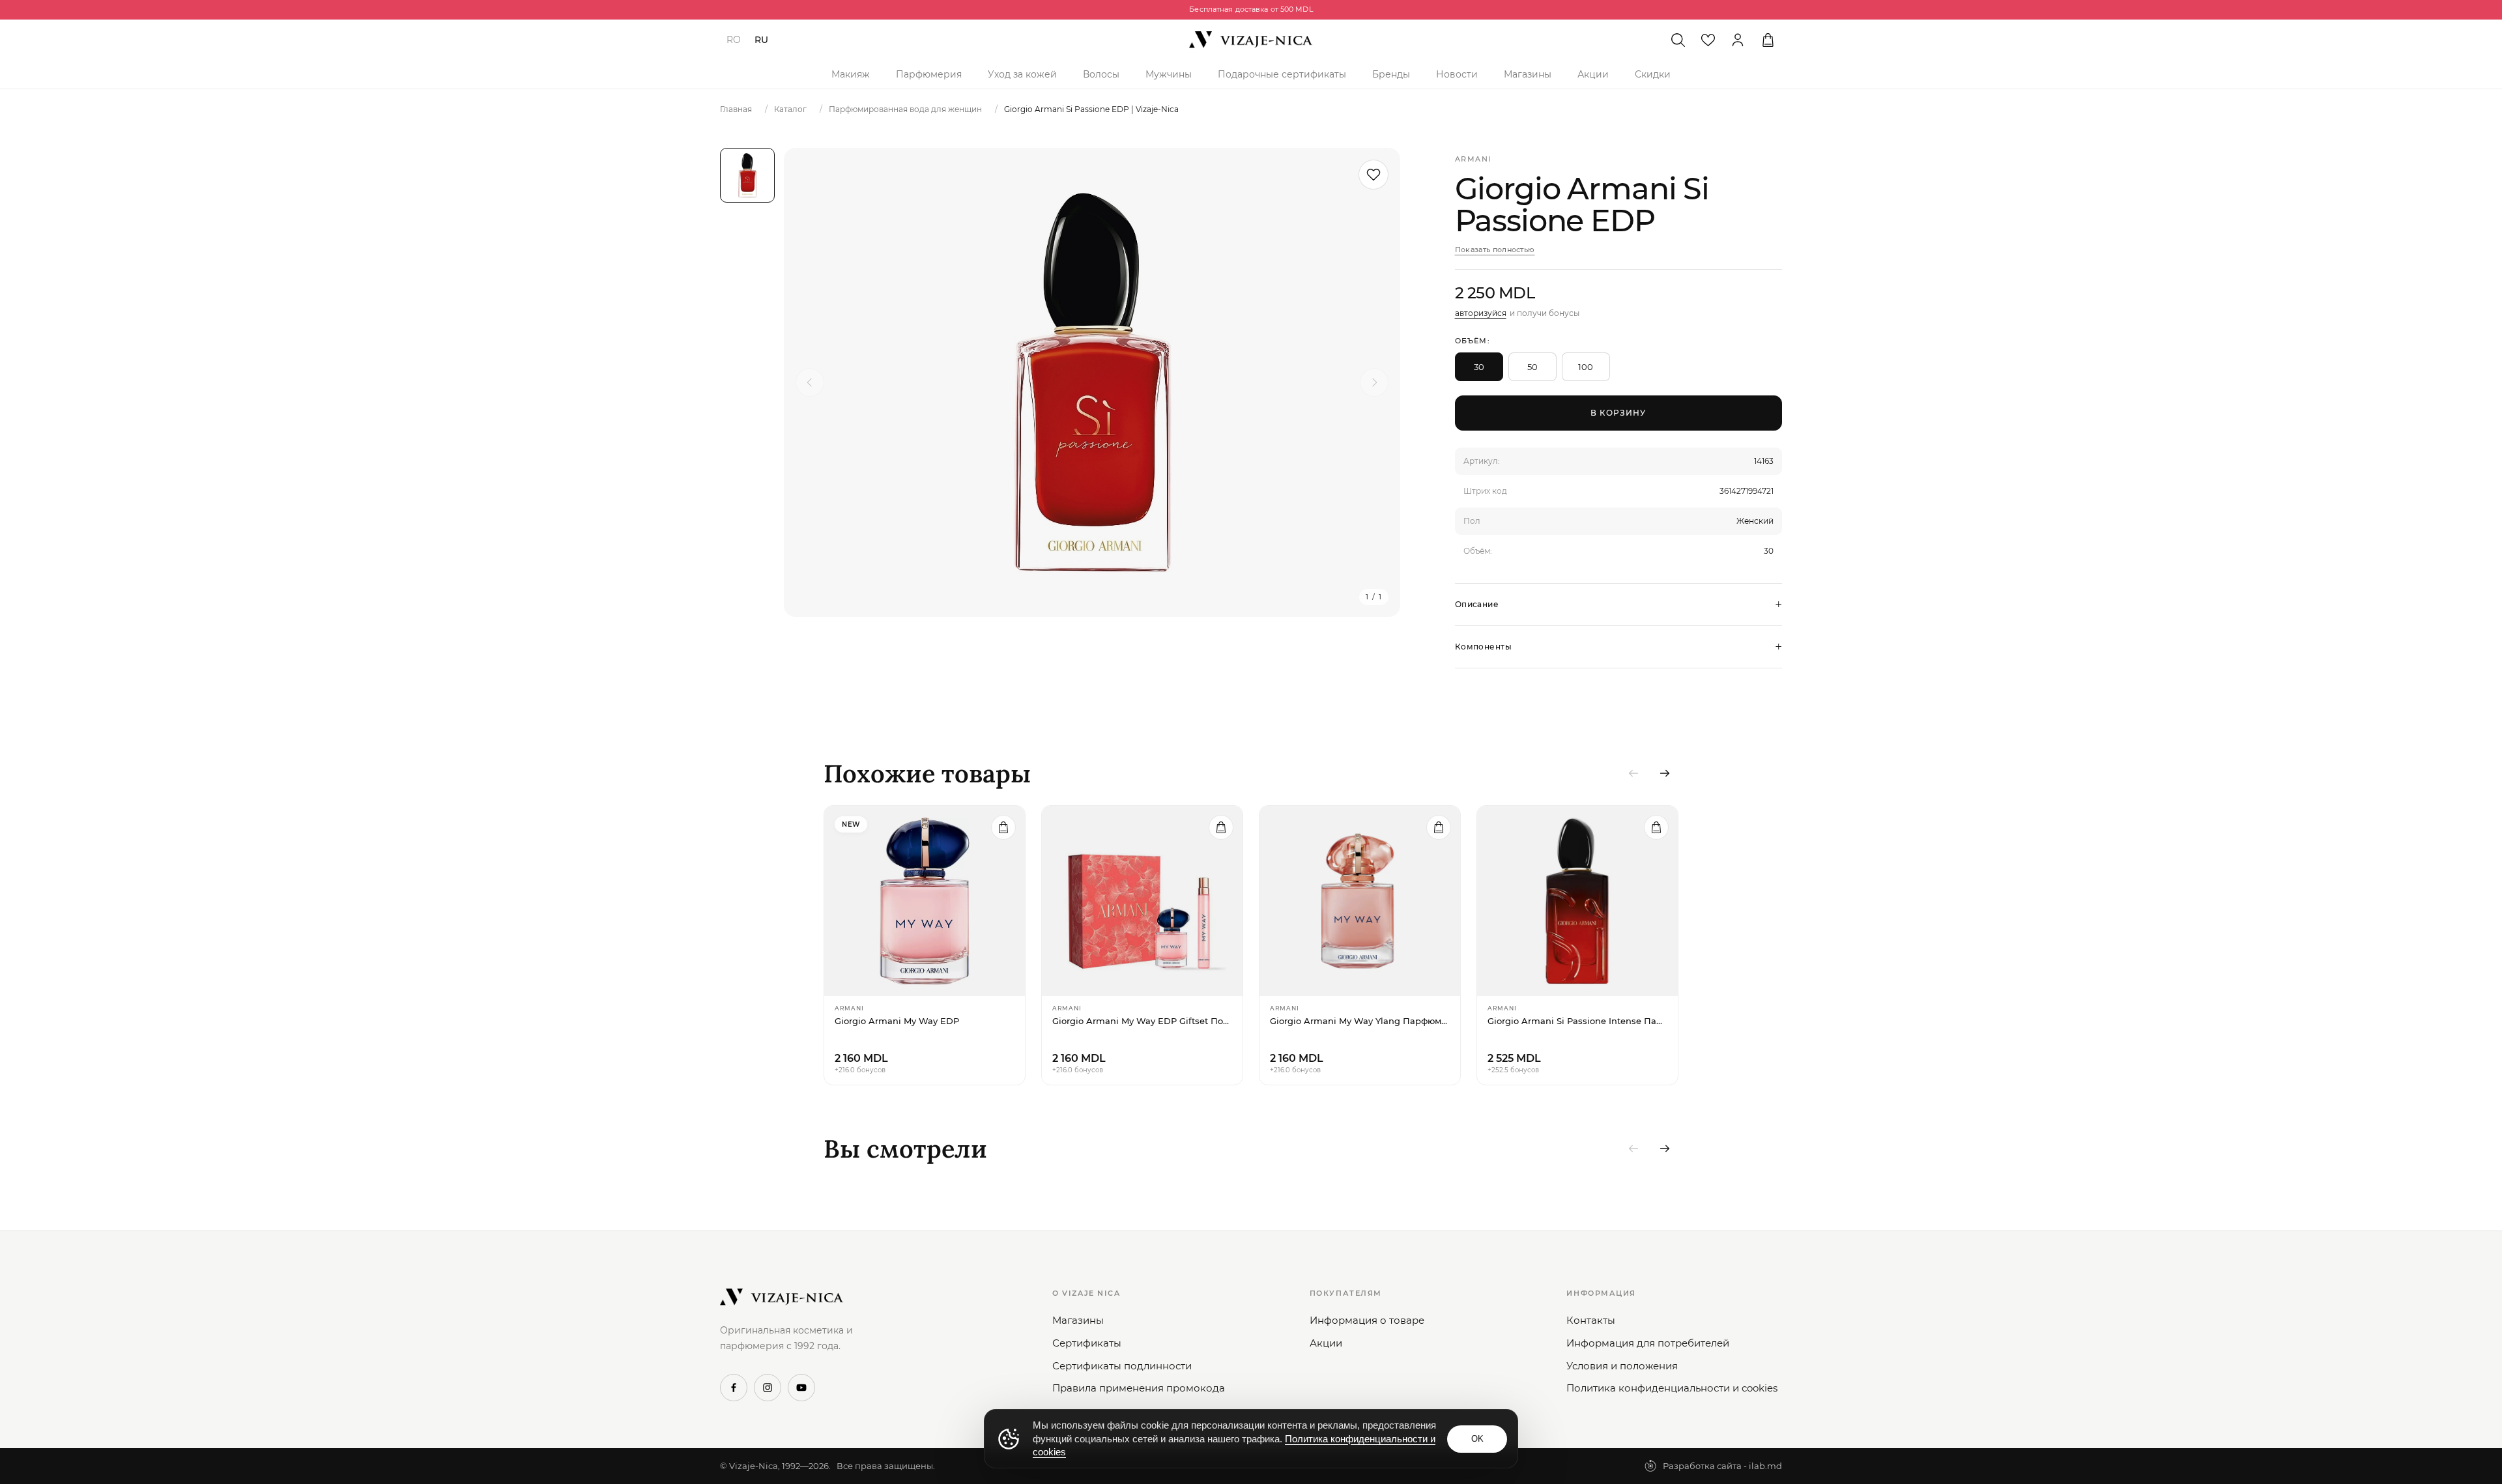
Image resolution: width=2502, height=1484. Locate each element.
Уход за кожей (1022, 74)
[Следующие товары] (1665, 773)
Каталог (790, 109)
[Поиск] (1678, 40)
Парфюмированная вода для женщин (905, 109)
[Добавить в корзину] (1003, 827)
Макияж (851, 74)
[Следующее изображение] (1374, 382)
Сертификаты (1087, 1343)
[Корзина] (1768, 40)
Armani (1473, 159)
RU (761, 40)
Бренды (1391, 74)
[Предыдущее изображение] (810, 382)
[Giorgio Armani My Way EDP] (925, 901)
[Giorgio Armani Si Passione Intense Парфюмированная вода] (1577, 901)
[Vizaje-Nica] (1251, 40)
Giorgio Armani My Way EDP (897, 1021)
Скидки (1653, 74)
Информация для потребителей (1648, 1343)
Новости (1457, 74)
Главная (736, 109)
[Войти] (1738, 40)
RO (734, 40)
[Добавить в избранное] (1373, 175)
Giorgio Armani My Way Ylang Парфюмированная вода (1360, 1021)
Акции (1593, 74)
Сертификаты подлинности (1122, 1366)
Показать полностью (1495, 250)
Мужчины (1169, 74)
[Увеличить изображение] (1092, 382)
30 (1479, 367)
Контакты (1591, 1320)
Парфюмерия (929, 74)
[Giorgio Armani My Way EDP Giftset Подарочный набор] (1142, 901)
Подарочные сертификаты (1282, 74)
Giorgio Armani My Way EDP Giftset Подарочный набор (1142, 1021)
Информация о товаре (1367, 1320)
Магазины (1528, 74)
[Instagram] (768, 1388)
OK (1477, 1439)
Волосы (1101, 74)
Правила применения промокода (1139, 1388)
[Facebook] (734, 1388)
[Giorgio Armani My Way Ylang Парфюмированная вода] (1360, 901)
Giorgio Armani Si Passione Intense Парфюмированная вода (1577, 1021)
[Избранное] (1708, 40)
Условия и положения (1622, 1366)
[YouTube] (801, 1388)
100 (1586, 367)
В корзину (1618, 413)
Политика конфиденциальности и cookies (1672, 1388)
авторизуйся (1481, 313)
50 (1532, 367)
